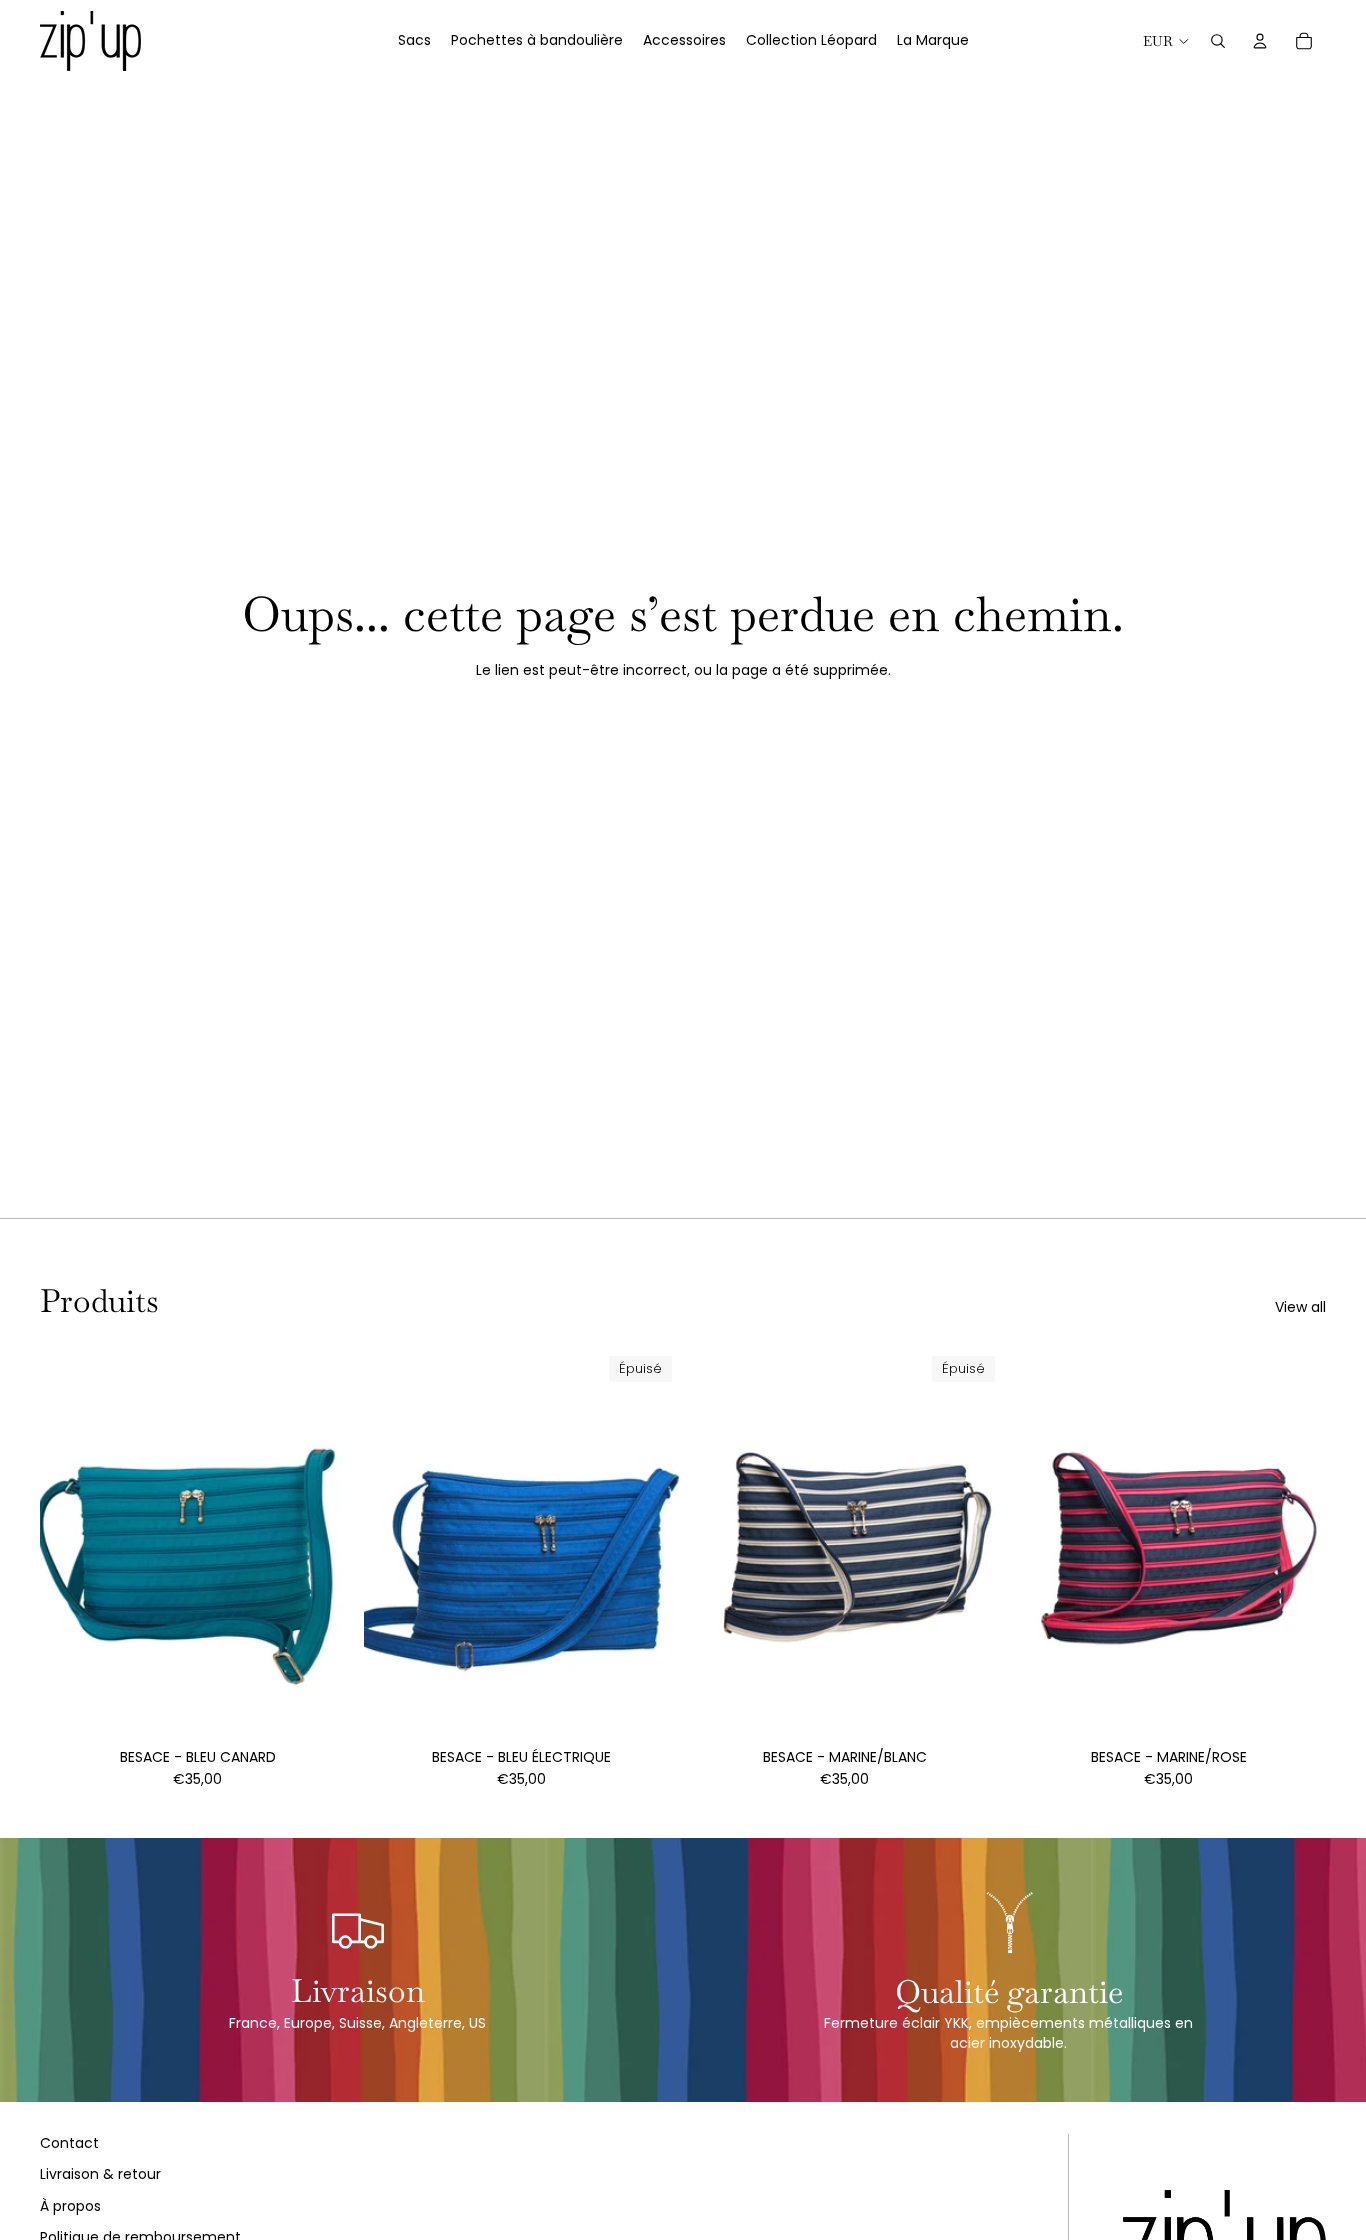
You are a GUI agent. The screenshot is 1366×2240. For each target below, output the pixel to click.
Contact (69, 2143)
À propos (70, 2206)
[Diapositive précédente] (394, 1545)
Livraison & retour (100, 2174)
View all (1300, 1307)
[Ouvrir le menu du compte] (1260, 41)
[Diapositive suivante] (649, 1545)
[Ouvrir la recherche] (1218, 41)
